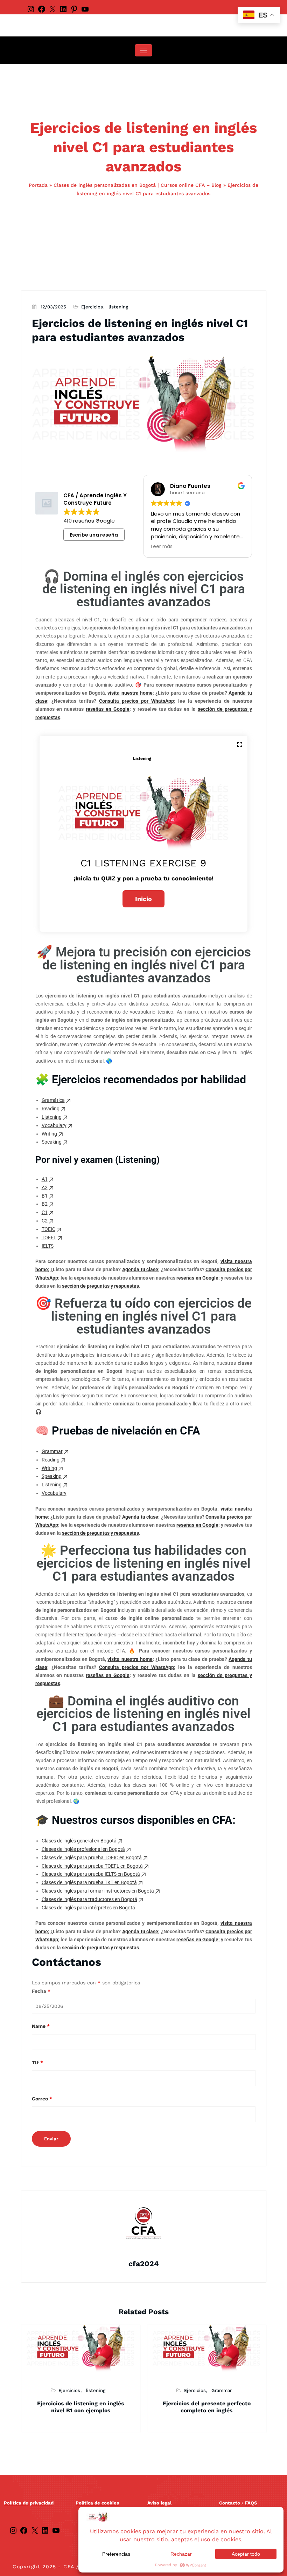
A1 (45, 1179)
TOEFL (49, 1238)
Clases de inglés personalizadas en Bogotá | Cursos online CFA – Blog (138, 185)
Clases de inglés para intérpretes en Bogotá (88, 1908)
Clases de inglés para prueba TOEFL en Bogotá (92, 1866)
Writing (49, 1134)
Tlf (37, 2063)
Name (41, 2026)
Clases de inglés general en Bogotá (79, 1841)
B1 (45, 1196)
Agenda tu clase (140, 1269)
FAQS (251, 2503)
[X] (52, 9)
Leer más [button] (162, 547)
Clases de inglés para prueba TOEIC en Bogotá (92, 1858)
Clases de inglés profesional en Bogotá (83, 1849)
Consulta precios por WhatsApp (136, 701)
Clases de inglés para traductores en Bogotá (89, 1899)
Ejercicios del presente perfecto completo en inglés (207, 2407)
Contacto (230, 2503)
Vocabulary (54, 1125)
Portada (38, 185)
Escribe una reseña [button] (94, 535)
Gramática (53, 1100)
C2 (45, 1221)
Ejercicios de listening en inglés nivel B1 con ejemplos (80, 2407)
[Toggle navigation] (143, 50)
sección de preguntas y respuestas (100, 1286)
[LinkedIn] (63, 9)
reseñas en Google (108, 709)
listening (118, 307)
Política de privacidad (29, 2503)
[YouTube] (85, 9)
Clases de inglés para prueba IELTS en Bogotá (91, 1874)
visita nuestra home (130, 693)
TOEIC (48, 1229)
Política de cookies (97, 2503)
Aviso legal (159, 2503)
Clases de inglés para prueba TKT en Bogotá (89, 1882)
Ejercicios (92, 307)
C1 (45, 1212)
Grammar (52, 1451)
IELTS (48, 1246)
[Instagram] (31, 9)
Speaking (52, 1142)
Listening (52, 1117)
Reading (51, 1109)
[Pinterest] (74, 9)
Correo (42, 2099)
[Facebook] (42, 9)
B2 (45, 1204)
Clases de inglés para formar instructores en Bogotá (98, 1891)
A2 (45, 1187)
